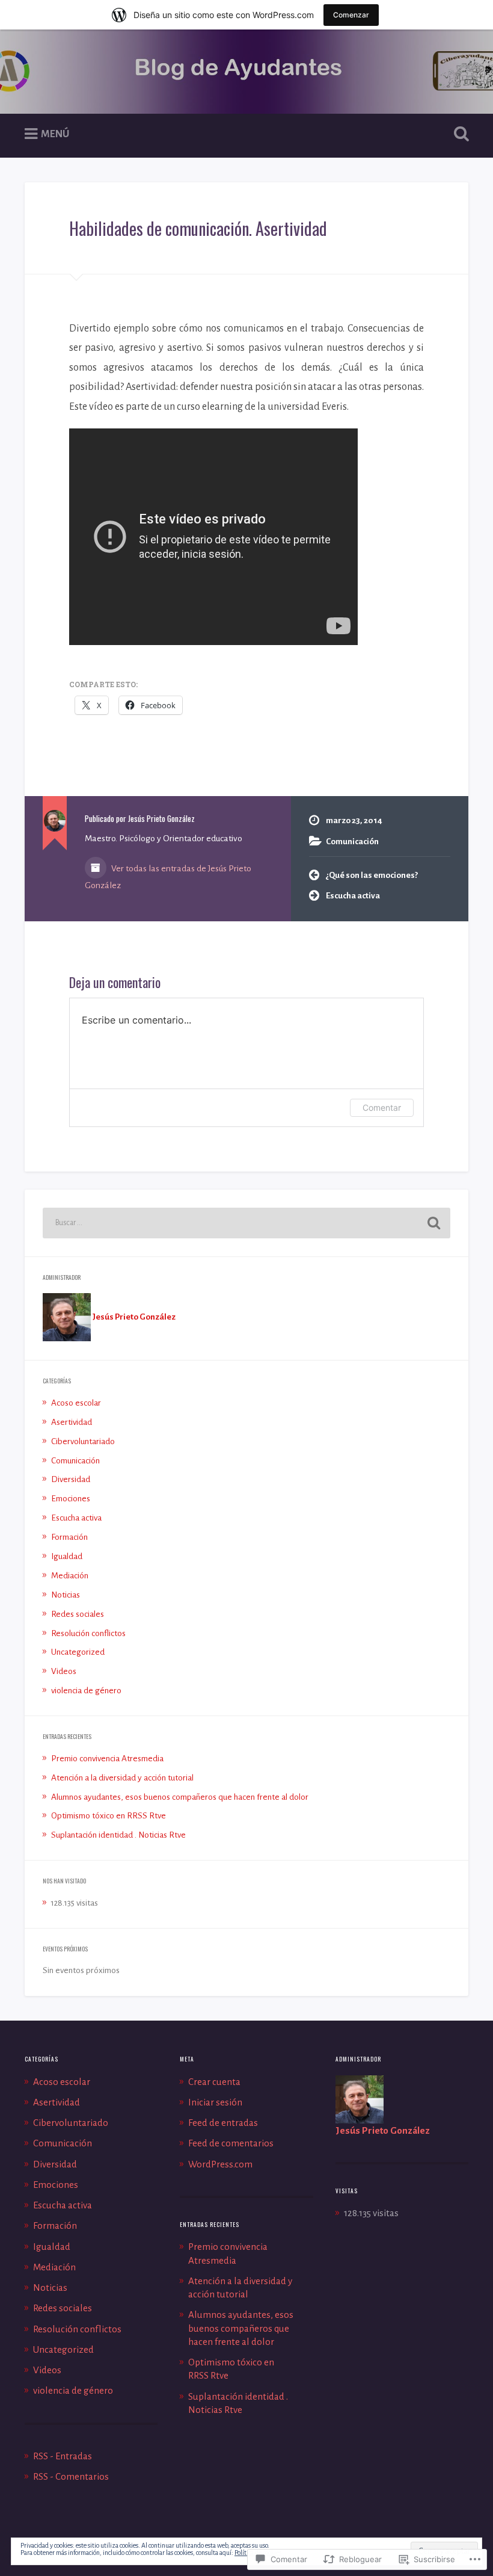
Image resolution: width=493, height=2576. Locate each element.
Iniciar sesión (215, 2102)
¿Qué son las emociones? (372, 875)
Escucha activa (353, 896)
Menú (55, 134)
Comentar (382, 1107)
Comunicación (352, 842)
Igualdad (67, 1556)
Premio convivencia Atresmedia (107, 1759)
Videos (64, 1671)
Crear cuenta (214, 2082)
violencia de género (86, 1691)
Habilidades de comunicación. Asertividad (198, 228)
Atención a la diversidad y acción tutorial (122, 1778)
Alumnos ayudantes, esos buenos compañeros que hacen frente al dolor (180, 1797)
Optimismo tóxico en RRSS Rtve (109, 1816)
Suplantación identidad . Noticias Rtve (118, 1835)
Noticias (66, 1595)
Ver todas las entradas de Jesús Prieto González (168, 877)
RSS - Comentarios (71, 2476)
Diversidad (71, 1479)
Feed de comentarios (231, 2143)
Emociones (71, 1499)
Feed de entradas (223, 2123)
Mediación (70, 1576)
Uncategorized (78, 1652)
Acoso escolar (76, 1403)
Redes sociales (78, 1614)
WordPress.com (220, 2164)
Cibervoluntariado (83, 1441)
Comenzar (351, 15)
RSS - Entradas (63, 2456)
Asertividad (72, 1422)
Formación (69, 1537)
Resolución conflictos (88, 1633)
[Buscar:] (246, 1223)
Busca (459, 134)
